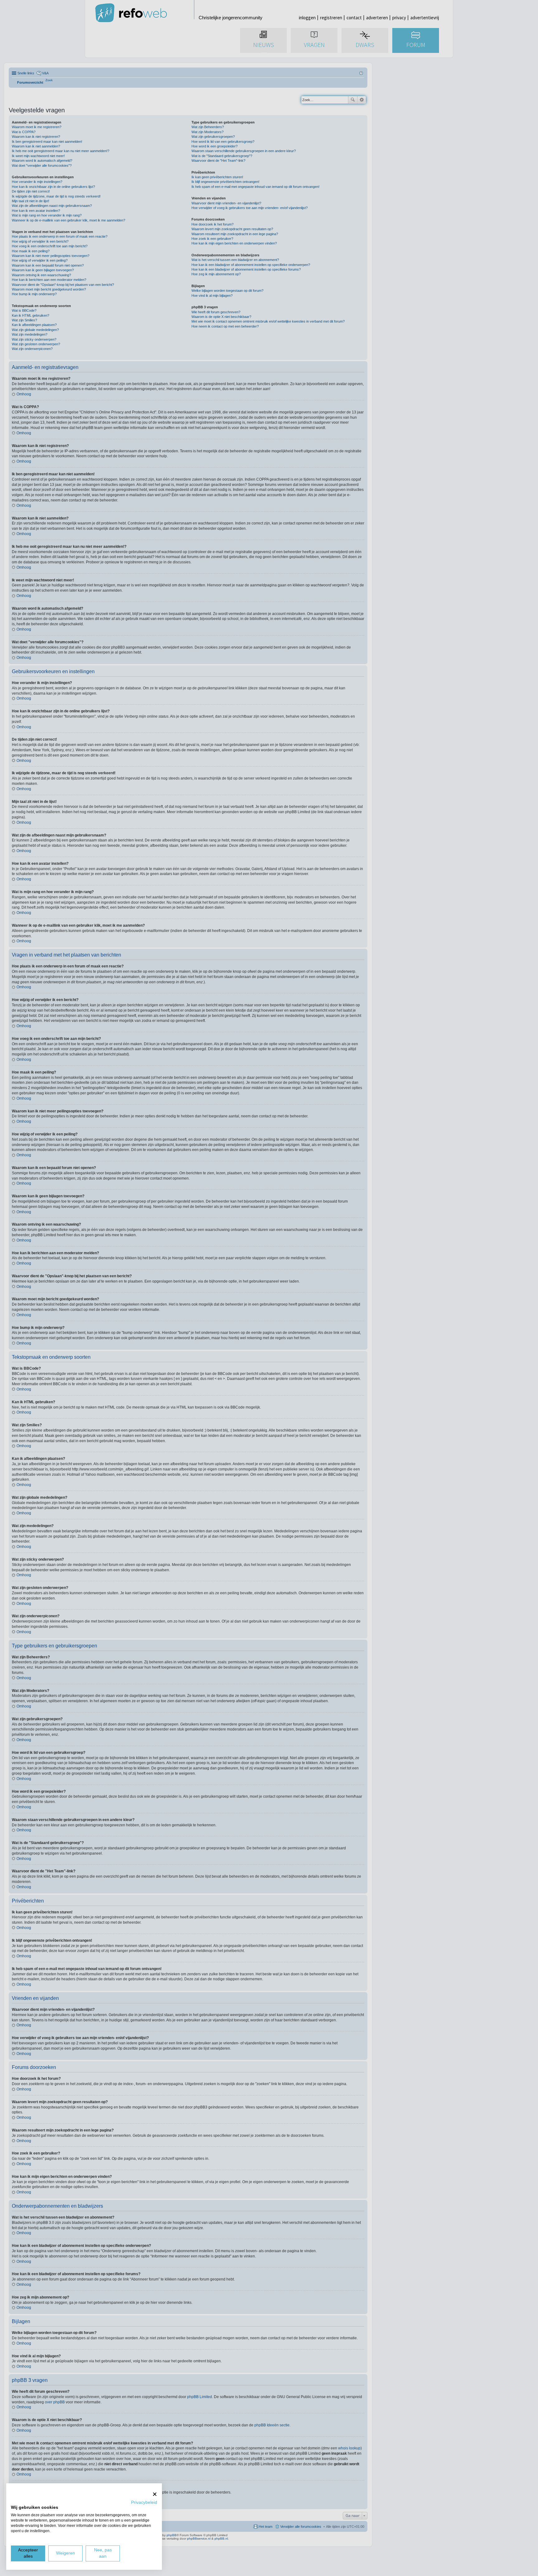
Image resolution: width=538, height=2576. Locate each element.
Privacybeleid (144, 2502)
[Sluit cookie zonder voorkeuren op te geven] (155, 2494)
